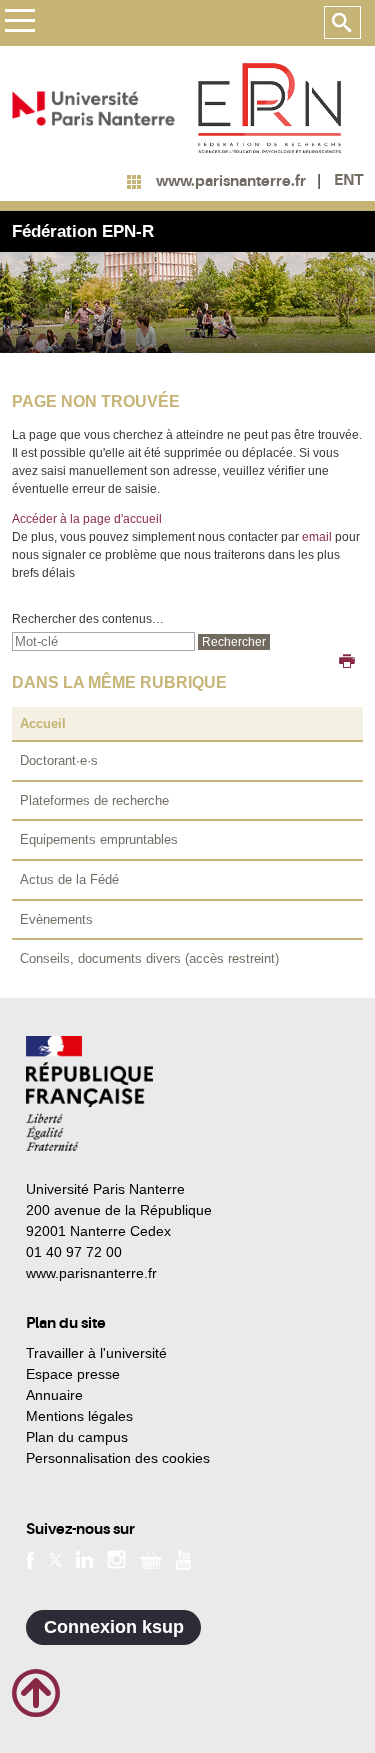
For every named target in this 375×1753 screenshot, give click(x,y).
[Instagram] (116, 1559)
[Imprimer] (347, 663)
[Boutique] (151, 1559)
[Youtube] (183, 1559)
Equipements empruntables (99, 839)
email (317, 537)
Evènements (56, 919)
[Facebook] (30, 1559)
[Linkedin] (84, 1559)
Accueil (43, 723)
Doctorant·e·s (59, 760)
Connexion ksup (114, 1627)
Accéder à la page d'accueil (87, 519)
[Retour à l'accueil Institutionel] (89, 1093)
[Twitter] (55, 1559)
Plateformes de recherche (94, 800)
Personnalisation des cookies (118, 1458)
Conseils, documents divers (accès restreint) (149, 958)
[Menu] (19, 23)
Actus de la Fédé (69, 879)
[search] (103, 641)
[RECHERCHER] (342, 23)
